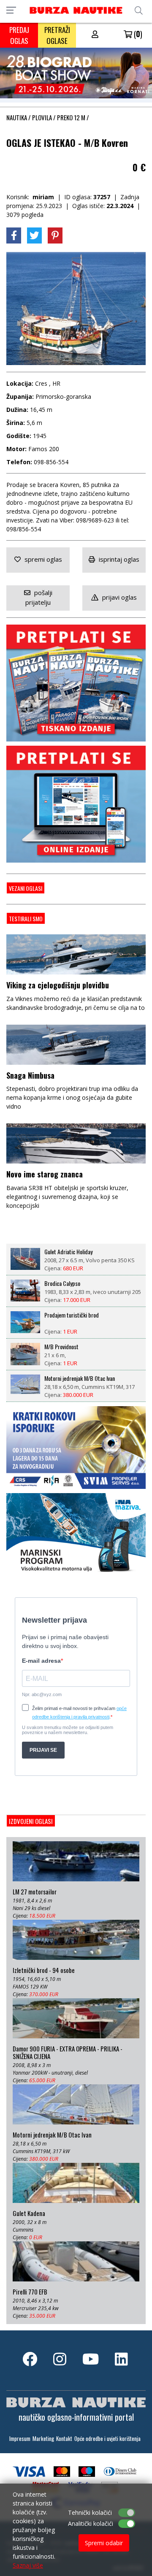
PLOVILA (42, 117)
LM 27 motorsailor (35, 1892)
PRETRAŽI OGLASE (57, 35)
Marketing (43, 2439)
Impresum (20, 2439)
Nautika (17, 117)
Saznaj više (28, 2565)
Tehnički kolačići (90, 2512)
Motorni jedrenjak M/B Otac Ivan (80, 1378)
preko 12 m (71, 117)
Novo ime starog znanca (45, 1174)
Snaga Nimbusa (30, 1075)
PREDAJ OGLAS (19, 35)
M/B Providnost (61, 1347)
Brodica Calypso (62, 1283)
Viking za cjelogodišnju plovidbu (58, 985)
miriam (43, 197)
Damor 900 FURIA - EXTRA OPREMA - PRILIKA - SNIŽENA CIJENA (68, 2053)
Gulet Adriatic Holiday (68, 1252)
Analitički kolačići (91, 2523)
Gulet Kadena (29, 2213)
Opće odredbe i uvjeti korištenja (107, 2439)
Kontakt (64, 2439)
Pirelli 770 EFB (30, 2292)
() (137, 34)
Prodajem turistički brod (72, 1315)
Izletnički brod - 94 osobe (44, 1970)
